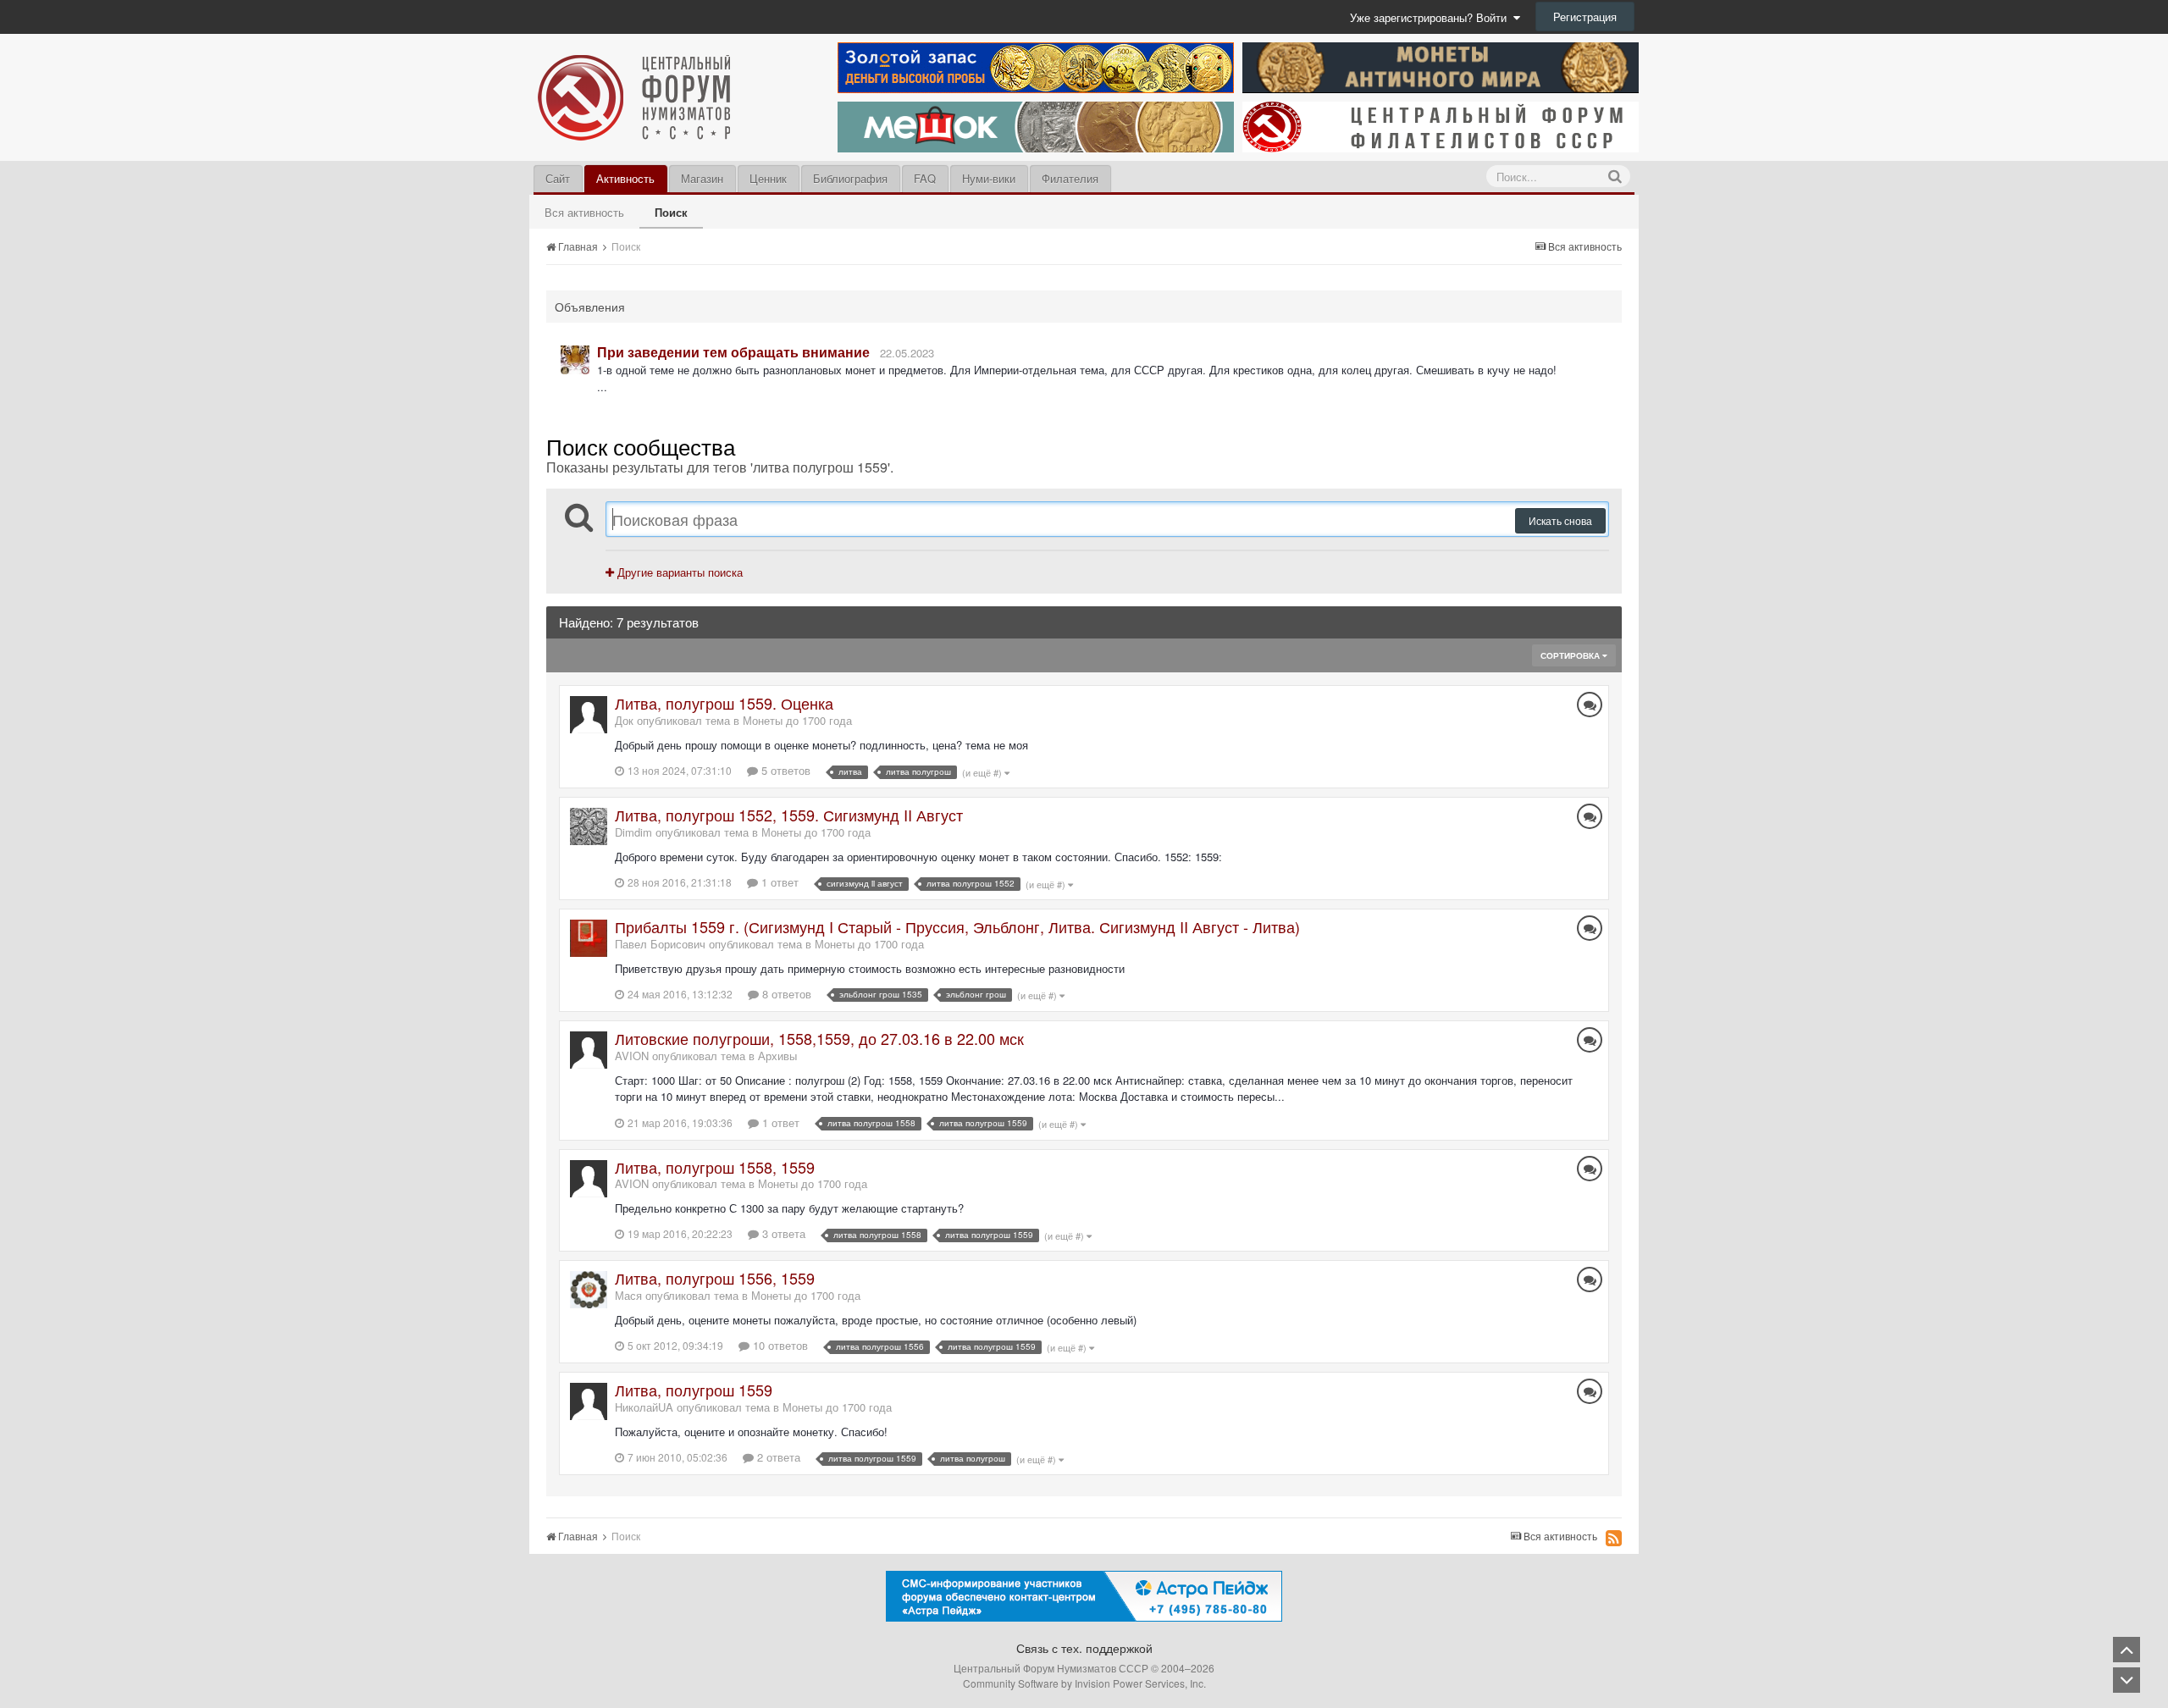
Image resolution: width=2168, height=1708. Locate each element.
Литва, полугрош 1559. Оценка (724, 703)
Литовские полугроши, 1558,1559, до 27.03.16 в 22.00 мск (819, 1038)
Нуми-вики (989, 178)
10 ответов (779, 1345)
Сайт (558, 178)
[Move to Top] (2127, 1650)
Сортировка (1571, 655)
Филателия (1070, 178)
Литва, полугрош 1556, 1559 (715, 1278)
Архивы (777, 1056)
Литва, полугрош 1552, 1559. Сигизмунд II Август (789, 815)
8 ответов (785, 994)
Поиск (671, 212)
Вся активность (584, 212)
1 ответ (778, 882)
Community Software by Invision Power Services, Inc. (1084, 1683)
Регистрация (1585, 17)
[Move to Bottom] (2127, 1680)
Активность (625, 178)
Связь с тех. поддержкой (1084, 1648)
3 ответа (782, 1233)
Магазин (702, 178)
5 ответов (784, 770)
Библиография (850, 178)
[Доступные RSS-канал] (1614, 1538)
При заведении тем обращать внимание (733, 352)
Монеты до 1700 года (797, 720)
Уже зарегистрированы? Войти (1432, 17)
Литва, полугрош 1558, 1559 (715, 1167)
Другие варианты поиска (678, 572)
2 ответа (777, 1457)
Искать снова (1560, 520)
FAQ (925, 178)
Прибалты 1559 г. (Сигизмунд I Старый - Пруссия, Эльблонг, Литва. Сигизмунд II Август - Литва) (957, 926)
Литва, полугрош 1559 (694, 1390)
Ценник (768, 178)
